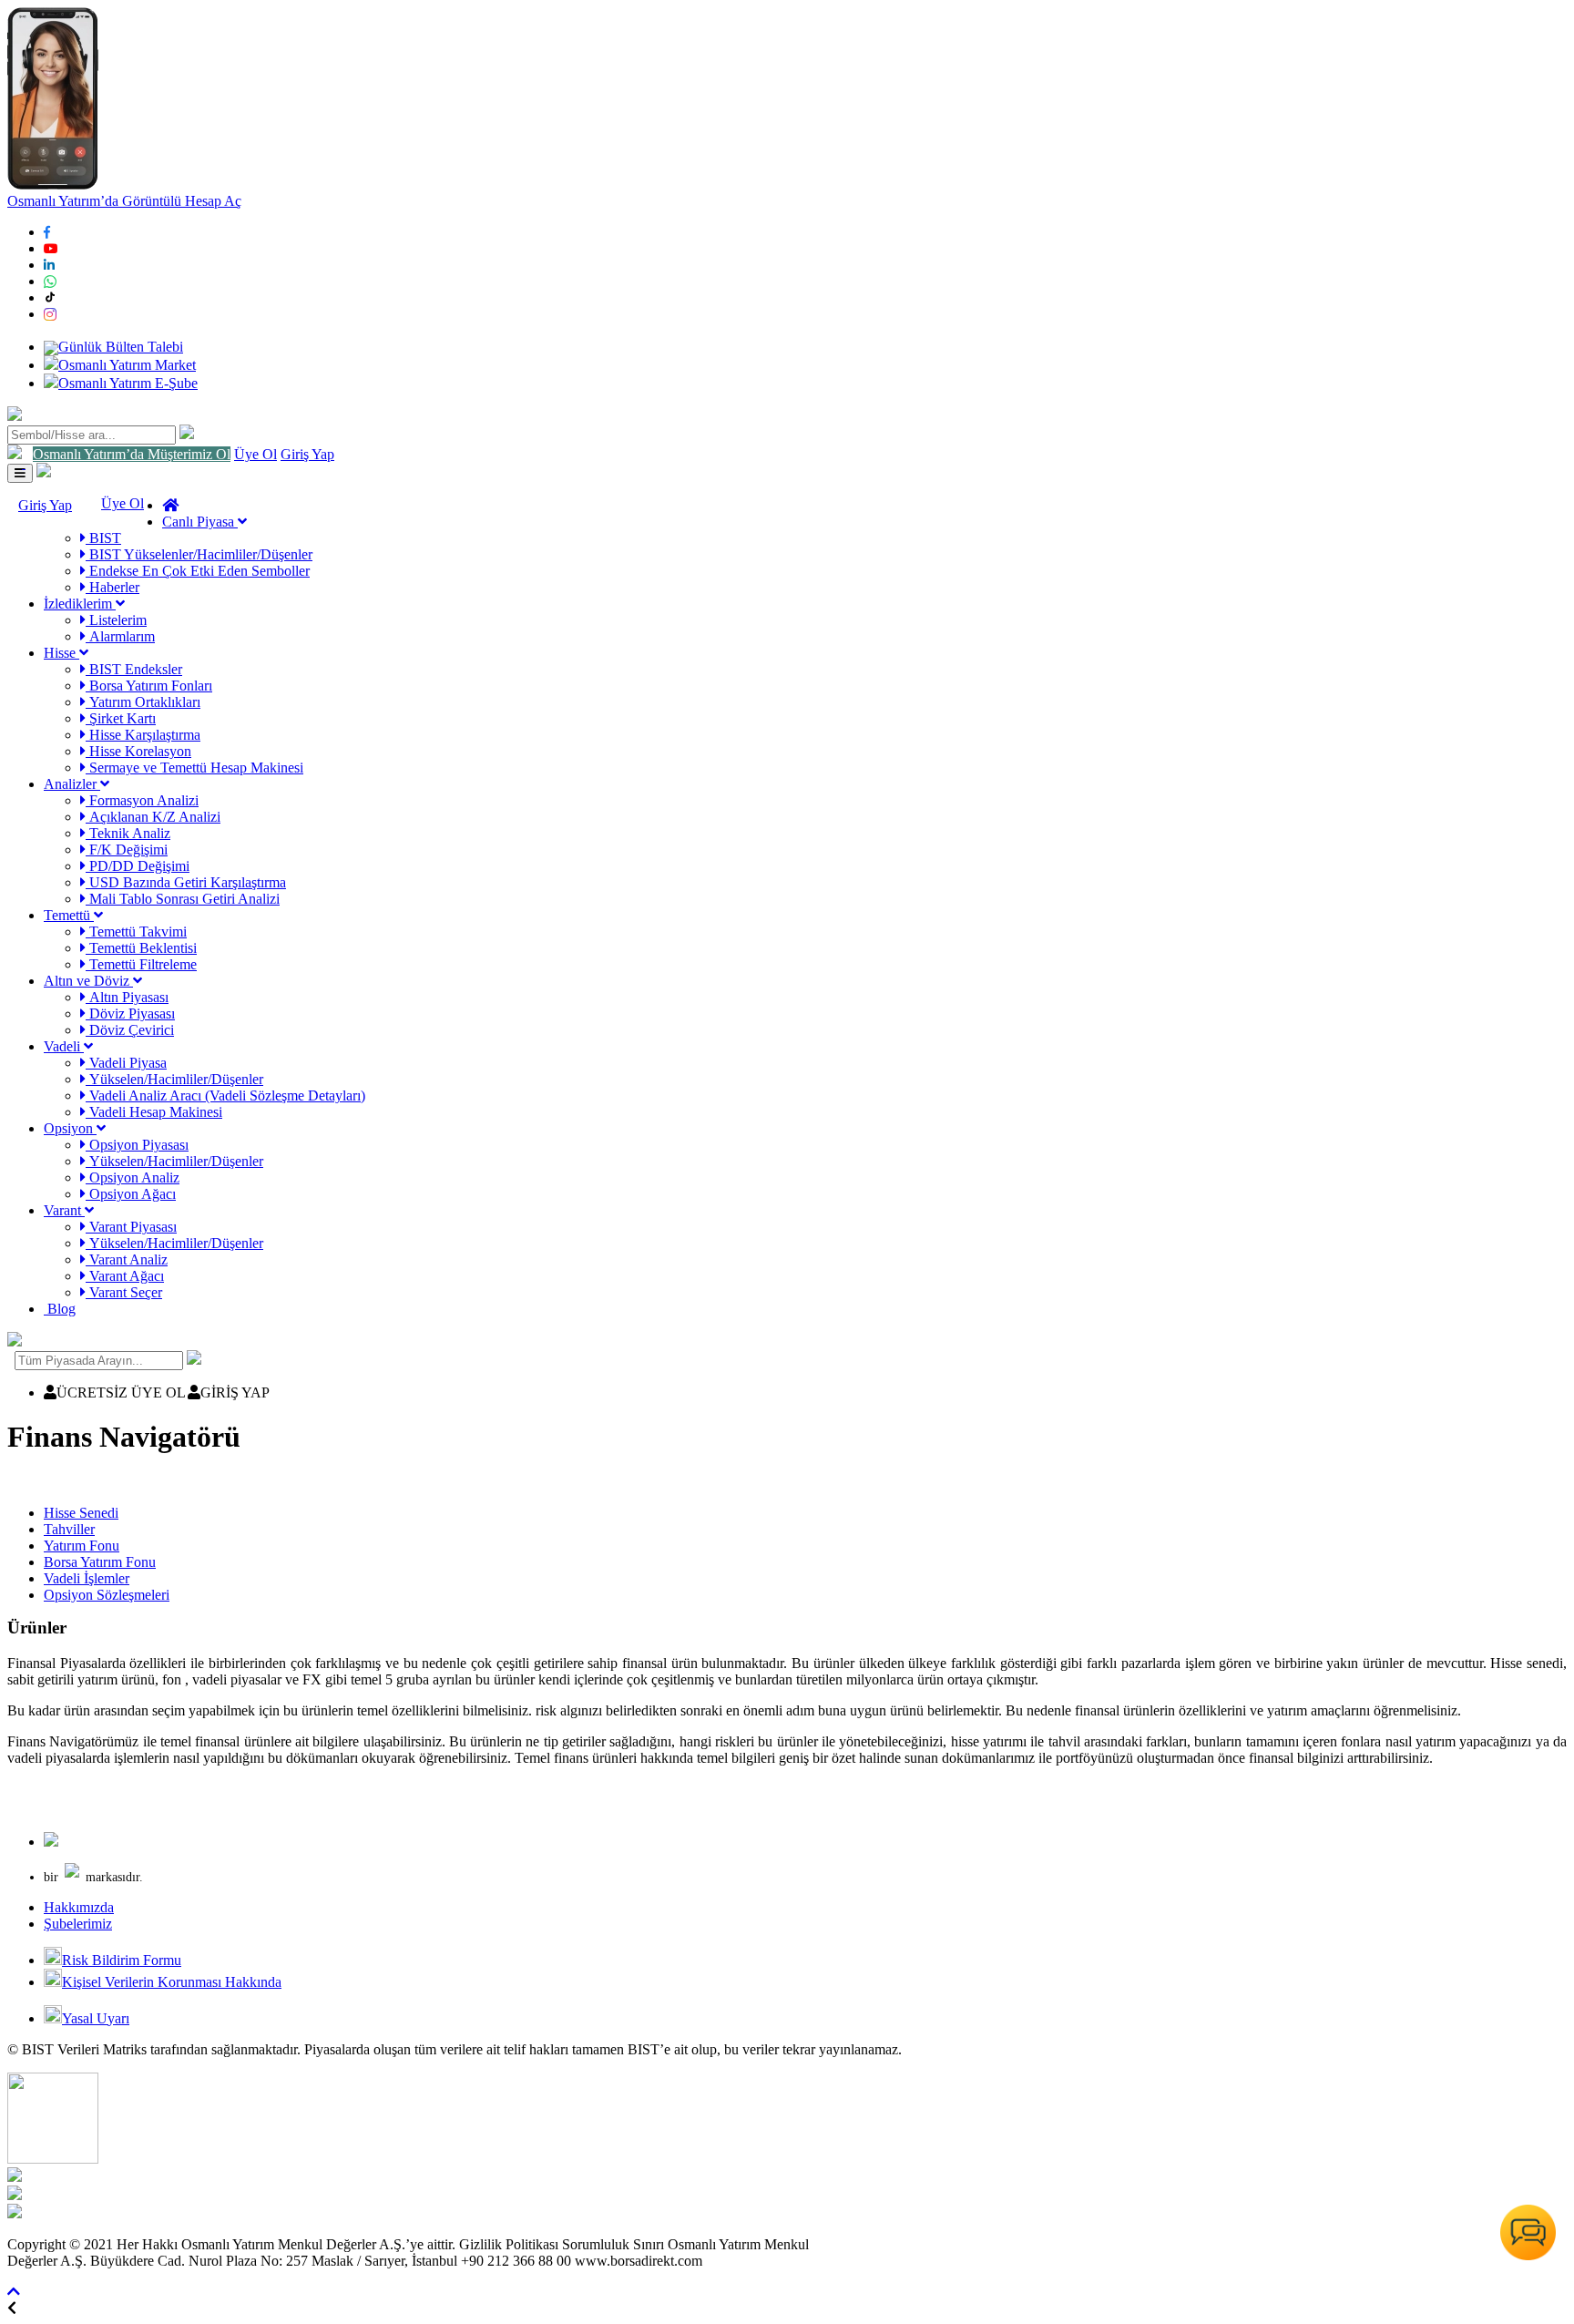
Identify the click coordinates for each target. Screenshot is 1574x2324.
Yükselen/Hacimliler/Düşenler (174, 1079)
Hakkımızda (79, 1907)
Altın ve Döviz (88, 981)
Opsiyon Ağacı (131, 1194)
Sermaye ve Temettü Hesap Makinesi (194, 768)
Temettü (69, 915)
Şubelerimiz (78, 1924)
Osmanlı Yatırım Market (127, 365)
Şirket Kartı (121, 718)
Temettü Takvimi (136, 932)
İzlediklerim (80, 604)
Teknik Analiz (128, 833)
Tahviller (69, 1529)
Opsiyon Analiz (133, 1177)
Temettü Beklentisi (141, 948)
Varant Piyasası (131, 1227)
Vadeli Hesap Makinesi (154, 1112)
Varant (64, 1210)
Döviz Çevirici (130, 1030)
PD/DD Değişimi (138, 866)
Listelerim (116, 620)
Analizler (72, 784)
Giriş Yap (307, 454)
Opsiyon (70, 1128)
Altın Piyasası (127, 997)
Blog (60, 1309)
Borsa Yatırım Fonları (149, 686)
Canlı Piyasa (200, 522)
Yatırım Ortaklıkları (143, 702)
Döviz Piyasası (130, 1014)
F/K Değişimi (127, 850)
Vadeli (64, 1046)
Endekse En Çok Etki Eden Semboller (198, 571)
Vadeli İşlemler (87, 1578)
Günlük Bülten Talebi (121, 347)
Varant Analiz (127, 1259)
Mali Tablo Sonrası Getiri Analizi (183, 899)
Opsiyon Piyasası (137, 1145)
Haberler (112, 587)
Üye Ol (256, 454)
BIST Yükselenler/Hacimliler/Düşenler (199, 554)
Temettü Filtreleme (141, 964)
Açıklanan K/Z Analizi (153, 817)
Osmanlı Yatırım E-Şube (128, 383)
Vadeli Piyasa (126, 1063)
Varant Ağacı (125, 1276)
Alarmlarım (120, 636)
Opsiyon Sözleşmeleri (107, 1595)
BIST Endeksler (134, 669)
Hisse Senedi (81, 1513)
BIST (103, 538)
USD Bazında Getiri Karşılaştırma (186, 882)
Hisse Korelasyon (138, 751)
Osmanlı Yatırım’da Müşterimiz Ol (132, 454)
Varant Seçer (124, 1292)
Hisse (61, 653)
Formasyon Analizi (142, 800)
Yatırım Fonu (82, 1546)
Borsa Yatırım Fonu (100, 1562)
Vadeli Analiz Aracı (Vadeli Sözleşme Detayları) (225, 1095)
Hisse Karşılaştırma (143, 735)
